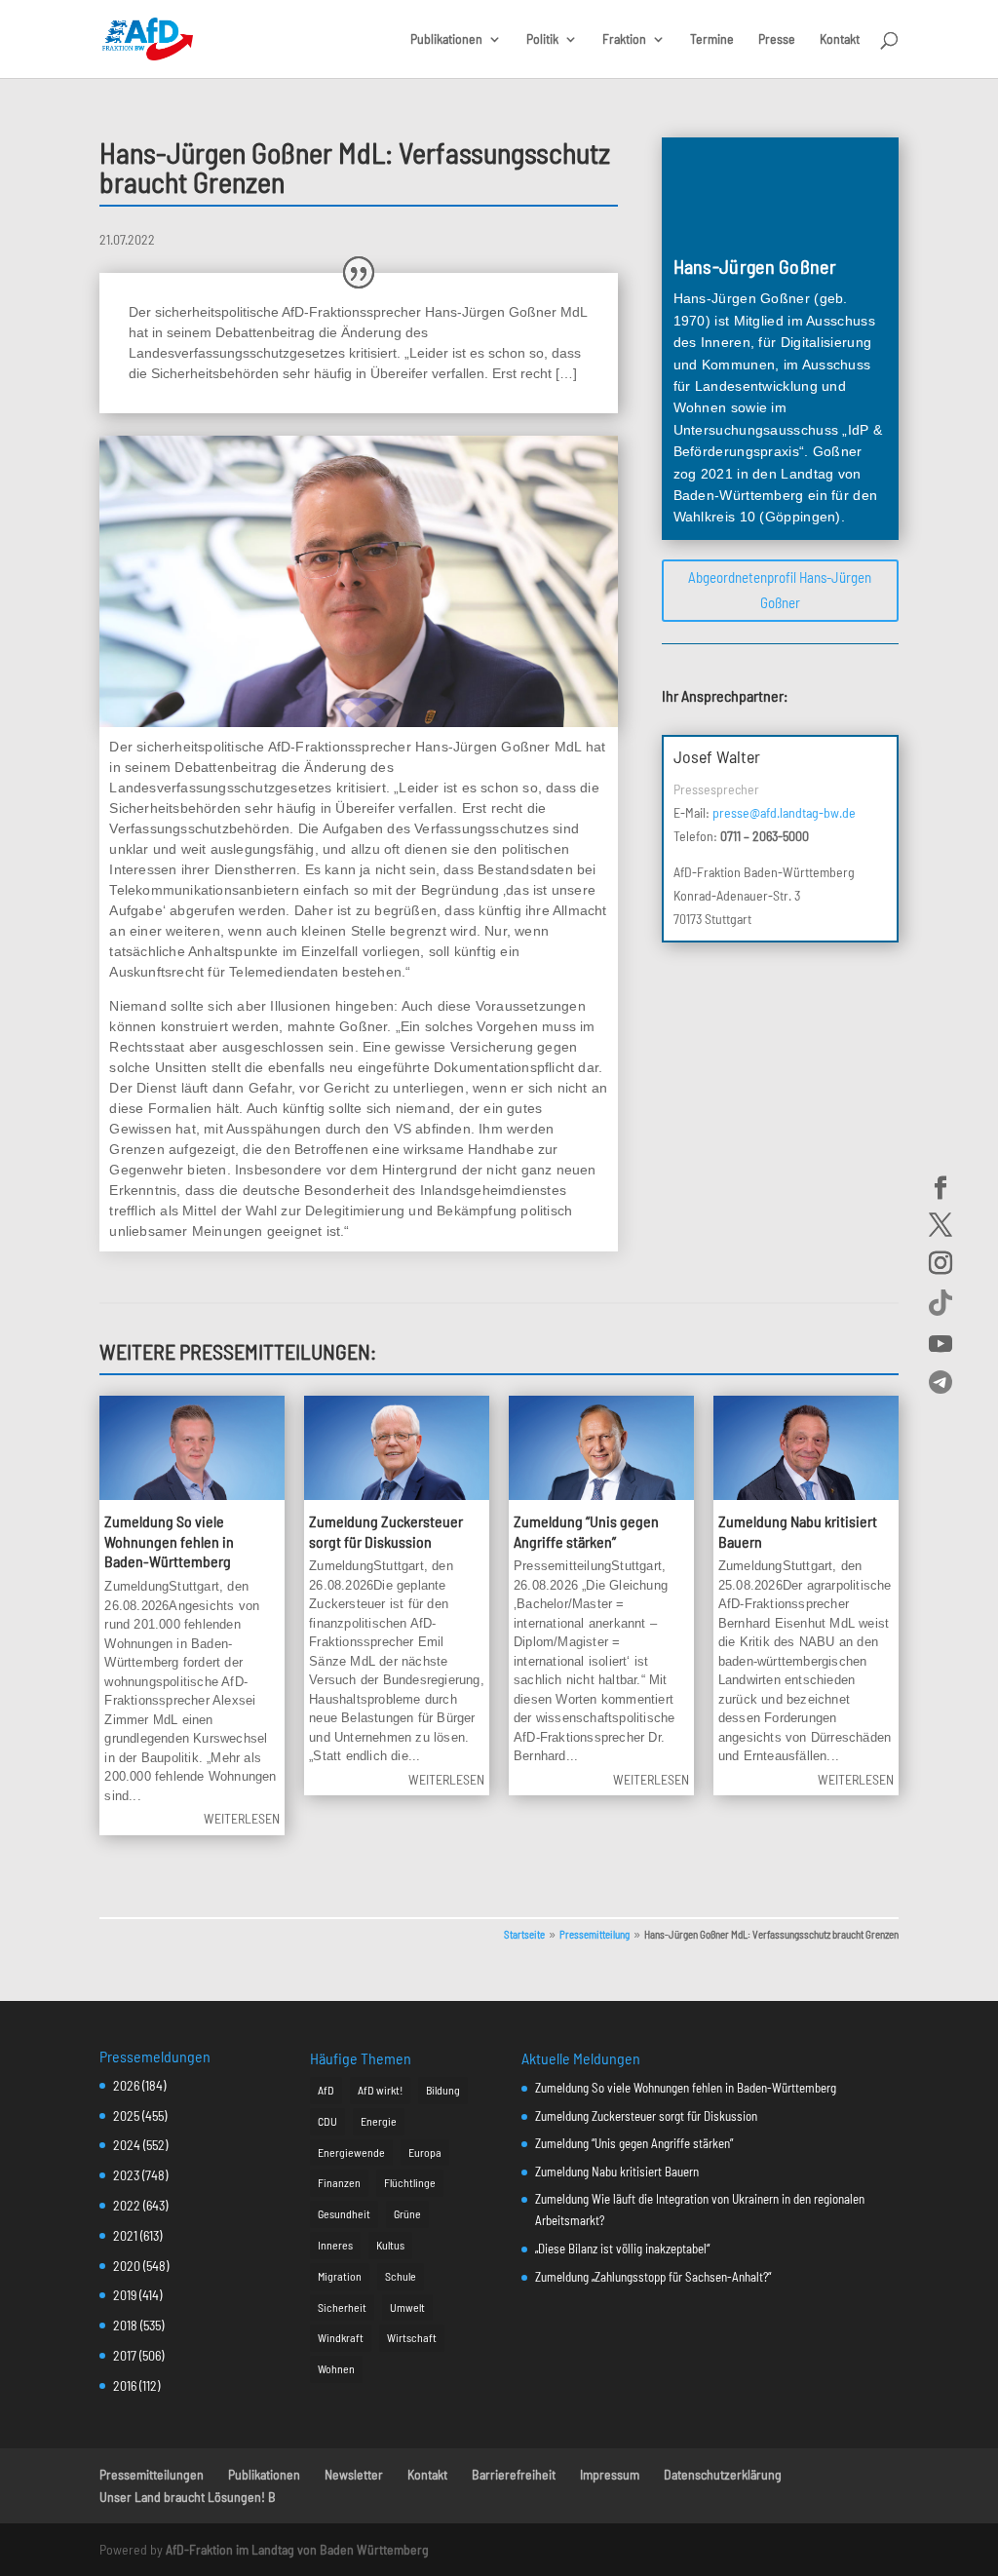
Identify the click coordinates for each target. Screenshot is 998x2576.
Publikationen (446, 39)
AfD (326, 2090)
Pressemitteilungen (152, 2474)
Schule (401, 2276)
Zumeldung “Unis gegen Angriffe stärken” (634, 2143)
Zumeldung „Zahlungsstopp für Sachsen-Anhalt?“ (653, 2277)
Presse (777, 39)
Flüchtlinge (410, 2182)
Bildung (443, 2090)
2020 (127, 2266)
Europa (425, 2152)
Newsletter (354, 2474)
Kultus (390, 2245)
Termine (712, 39)
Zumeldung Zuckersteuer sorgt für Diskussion (646, 2116)
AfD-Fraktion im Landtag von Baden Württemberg (297, 2549)
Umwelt (407, 2307)
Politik (542, 39)
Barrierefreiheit (514, 2474)
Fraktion (624, 39)
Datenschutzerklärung (723, 2474)
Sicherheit (342, 2307)
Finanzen (339, 2182)
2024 (127, 2145)
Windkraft (341, 2337)
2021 (125, 2235)
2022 (127, 2205)
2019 (125, 2295)
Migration (340, 2276)
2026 (126, 2085)
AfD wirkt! (380, 2090)
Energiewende (351, 2152)
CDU (327, 2121)
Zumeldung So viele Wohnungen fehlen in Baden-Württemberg (169, 1541)
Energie (379, 2121)
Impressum (610, 2474)
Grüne (407, 2213)
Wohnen (336, 2368)
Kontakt (840, 39)
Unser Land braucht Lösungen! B (188, 2497)
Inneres (335, 2245)
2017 (125, 2355)
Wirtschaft (412, 2337)
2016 (125, 2385)
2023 (126, 2175)
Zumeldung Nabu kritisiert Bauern (617, 2172)
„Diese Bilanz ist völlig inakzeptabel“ (622, 2249)
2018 (125, 2325)
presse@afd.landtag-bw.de (784, 812)
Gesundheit (344, 2213)
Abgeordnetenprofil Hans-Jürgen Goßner (780, 590)
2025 (126, 2115)
